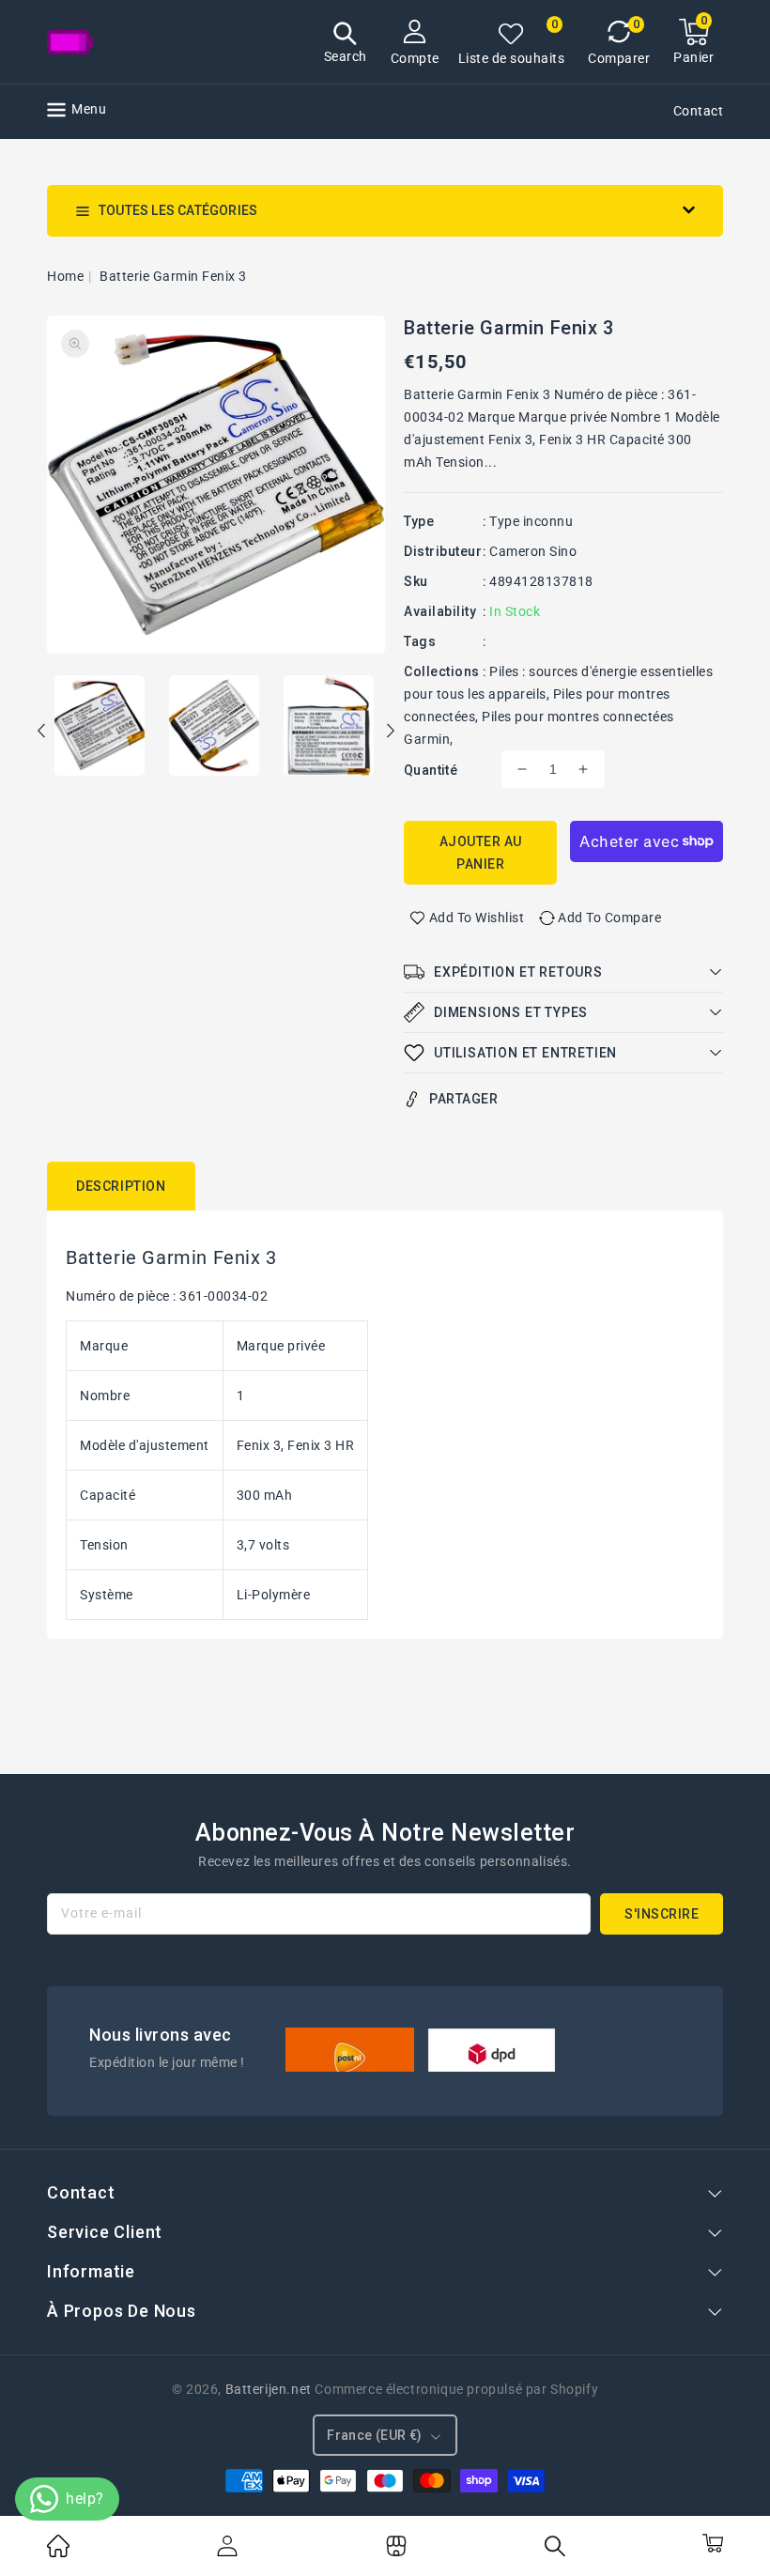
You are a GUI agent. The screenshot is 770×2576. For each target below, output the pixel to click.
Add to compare (609, 918)
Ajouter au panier (481, 853)
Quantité (431, 770)
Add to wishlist (477, 918)
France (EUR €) (375, 2435)
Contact (699, 111)
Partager (463, 1099)
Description (121, 1186)
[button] (346, 45)
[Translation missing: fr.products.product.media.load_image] (100, 727)
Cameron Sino (533, 551)
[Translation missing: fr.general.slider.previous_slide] (42, 733)
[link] (58, 2553)
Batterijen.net (269, 2389)
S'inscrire (662, 1914)
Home (65, 276)
